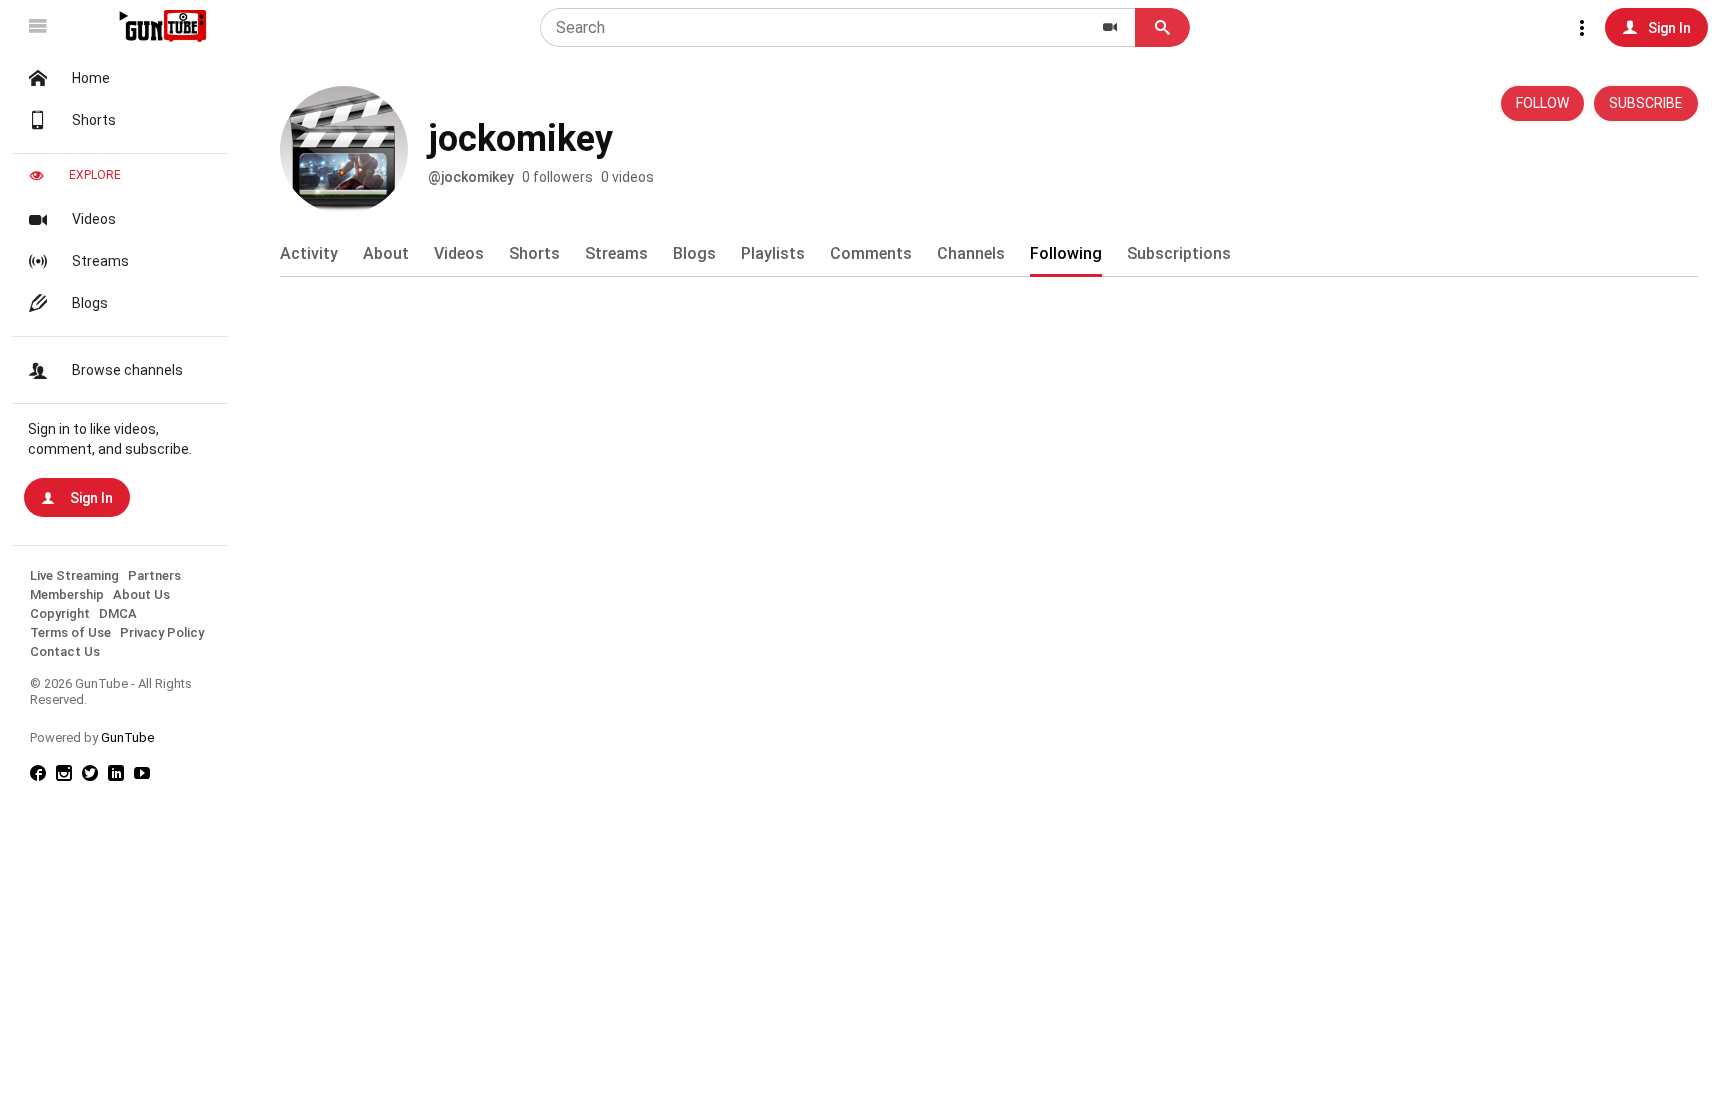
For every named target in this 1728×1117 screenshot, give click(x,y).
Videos (94, 219)
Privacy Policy (162, 632)
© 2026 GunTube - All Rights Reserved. (111, 691)
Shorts (94, 120)
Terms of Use (70, 632)
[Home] (161, 26)
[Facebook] (43, 774)
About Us (141, 594)
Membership (67, 594)
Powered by (92, 737)
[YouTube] (147, 774)
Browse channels (127, 370)
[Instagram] (69, 774)
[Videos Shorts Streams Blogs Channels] (1110, 27)
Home (91, 78)
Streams (100, 261)
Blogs (90, 303)
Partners (154, 575)
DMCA (118, 613)
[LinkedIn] (121, 774)
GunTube (127, 737)
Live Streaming (74, 575)
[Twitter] (95, 774)
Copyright (60, 613)
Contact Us (65, 651)
